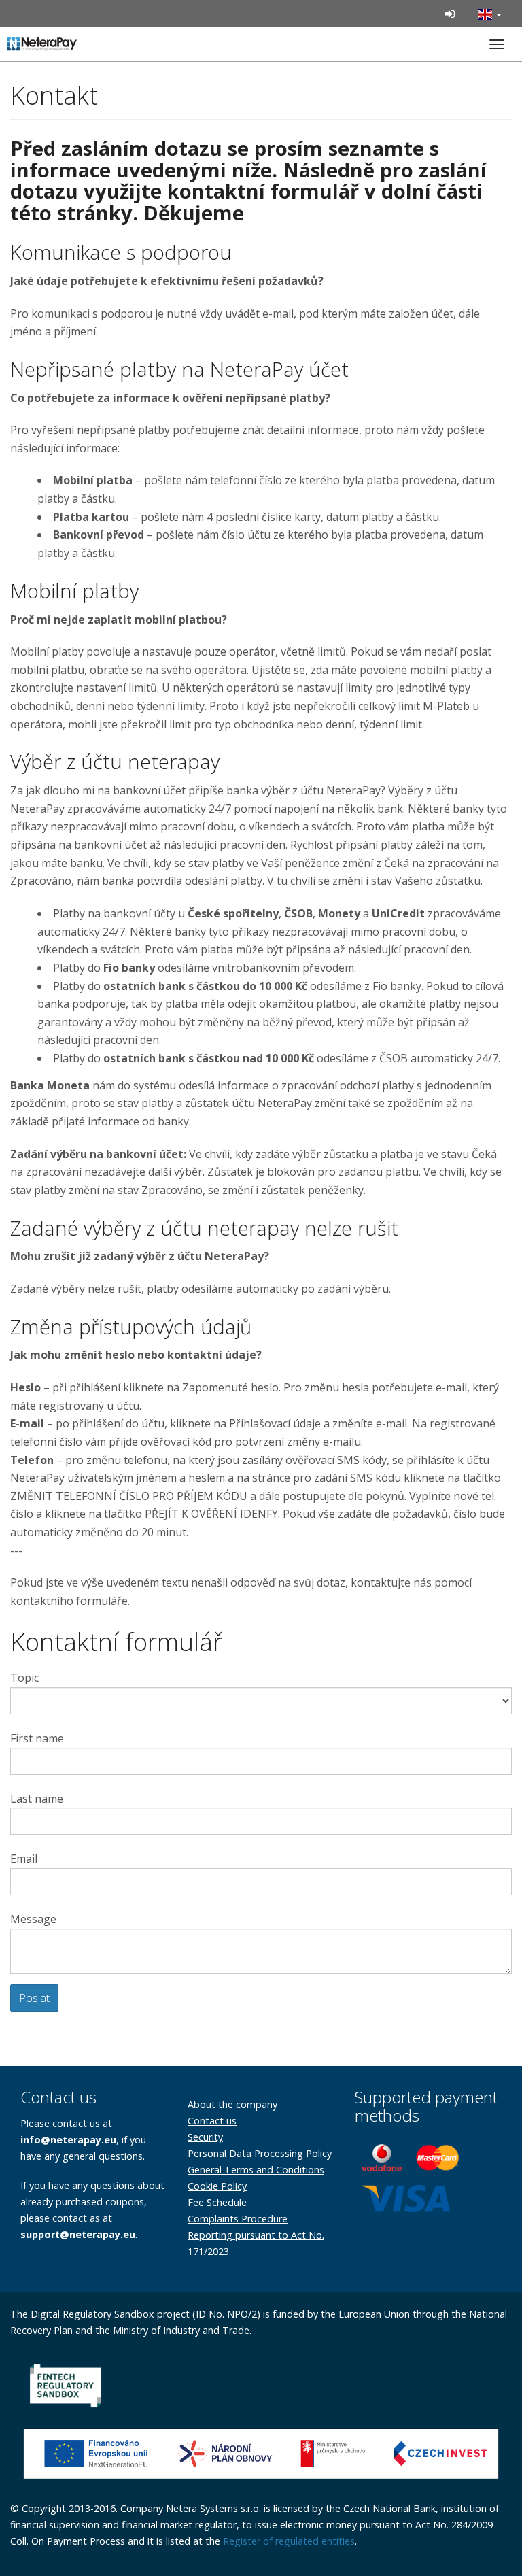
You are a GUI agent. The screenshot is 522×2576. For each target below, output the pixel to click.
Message (33, 1919)
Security (205, 2137)
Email (24, 1859)
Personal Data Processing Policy (260, 2153)
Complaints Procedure (238, 2219)
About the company (232, 2104)
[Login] (450, 14)
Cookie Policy (217, 2186)
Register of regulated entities (289, 2541)
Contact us (212, 2121)
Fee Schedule (217, 2202)
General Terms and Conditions (256, 2170)
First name (37, 1738)
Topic (24, 1678)
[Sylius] (54, 43)
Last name (37, 1799)
